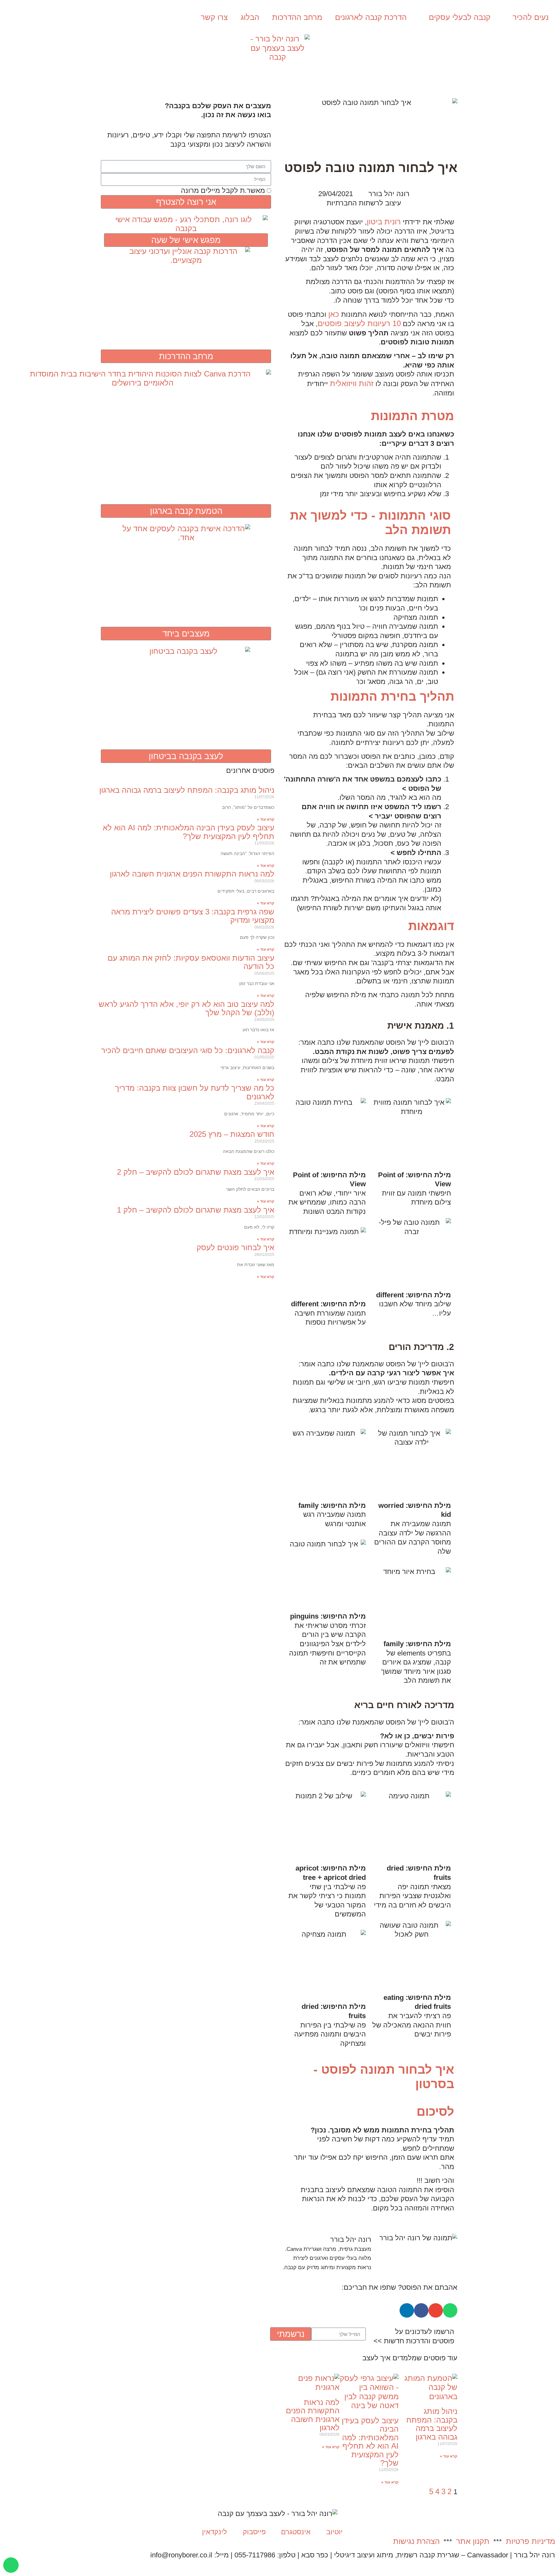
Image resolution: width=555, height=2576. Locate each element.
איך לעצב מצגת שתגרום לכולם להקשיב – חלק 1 (196, 1210)
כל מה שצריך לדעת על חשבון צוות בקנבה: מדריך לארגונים (195, 1092)
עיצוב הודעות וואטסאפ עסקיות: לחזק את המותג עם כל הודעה (191, 962)
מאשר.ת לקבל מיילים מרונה (223, 190)
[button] (450, 2310)
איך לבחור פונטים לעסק (235, 1247)
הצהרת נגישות (416, 2541)
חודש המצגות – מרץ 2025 (232, 1134)
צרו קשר (214, 17)
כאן (334, 314)
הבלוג (250, 17)
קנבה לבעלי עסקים (460, 17)
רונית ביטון (384, 222)
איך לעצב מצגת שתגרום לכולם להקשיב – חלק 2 (196, 1172)
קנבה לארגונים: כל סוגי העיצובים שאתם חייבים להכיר (188, 1050)
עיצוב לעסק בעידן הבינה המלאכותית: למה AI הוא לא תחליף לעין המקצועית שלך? (370, 2442)
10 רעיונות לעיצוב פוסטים (359, 323)
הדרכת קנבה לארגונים (371, 17)
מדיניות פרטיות (530, 2541)
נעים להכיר (531, 17)
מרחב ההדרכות (297, 17)
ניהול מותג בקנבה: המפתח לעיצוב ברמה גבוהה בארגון (432, 2424)
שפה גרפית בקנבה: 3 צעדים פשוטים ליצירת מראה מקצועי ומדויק (193, 916)
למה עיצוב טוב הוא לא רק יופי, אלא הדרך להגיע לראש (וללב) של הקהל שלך (186, 1008)
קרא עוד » (449, 2456)
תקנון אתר (473, 2541)
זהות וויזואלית (352, 383)
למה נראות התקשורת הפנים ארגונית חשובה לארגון (313, 2415)
